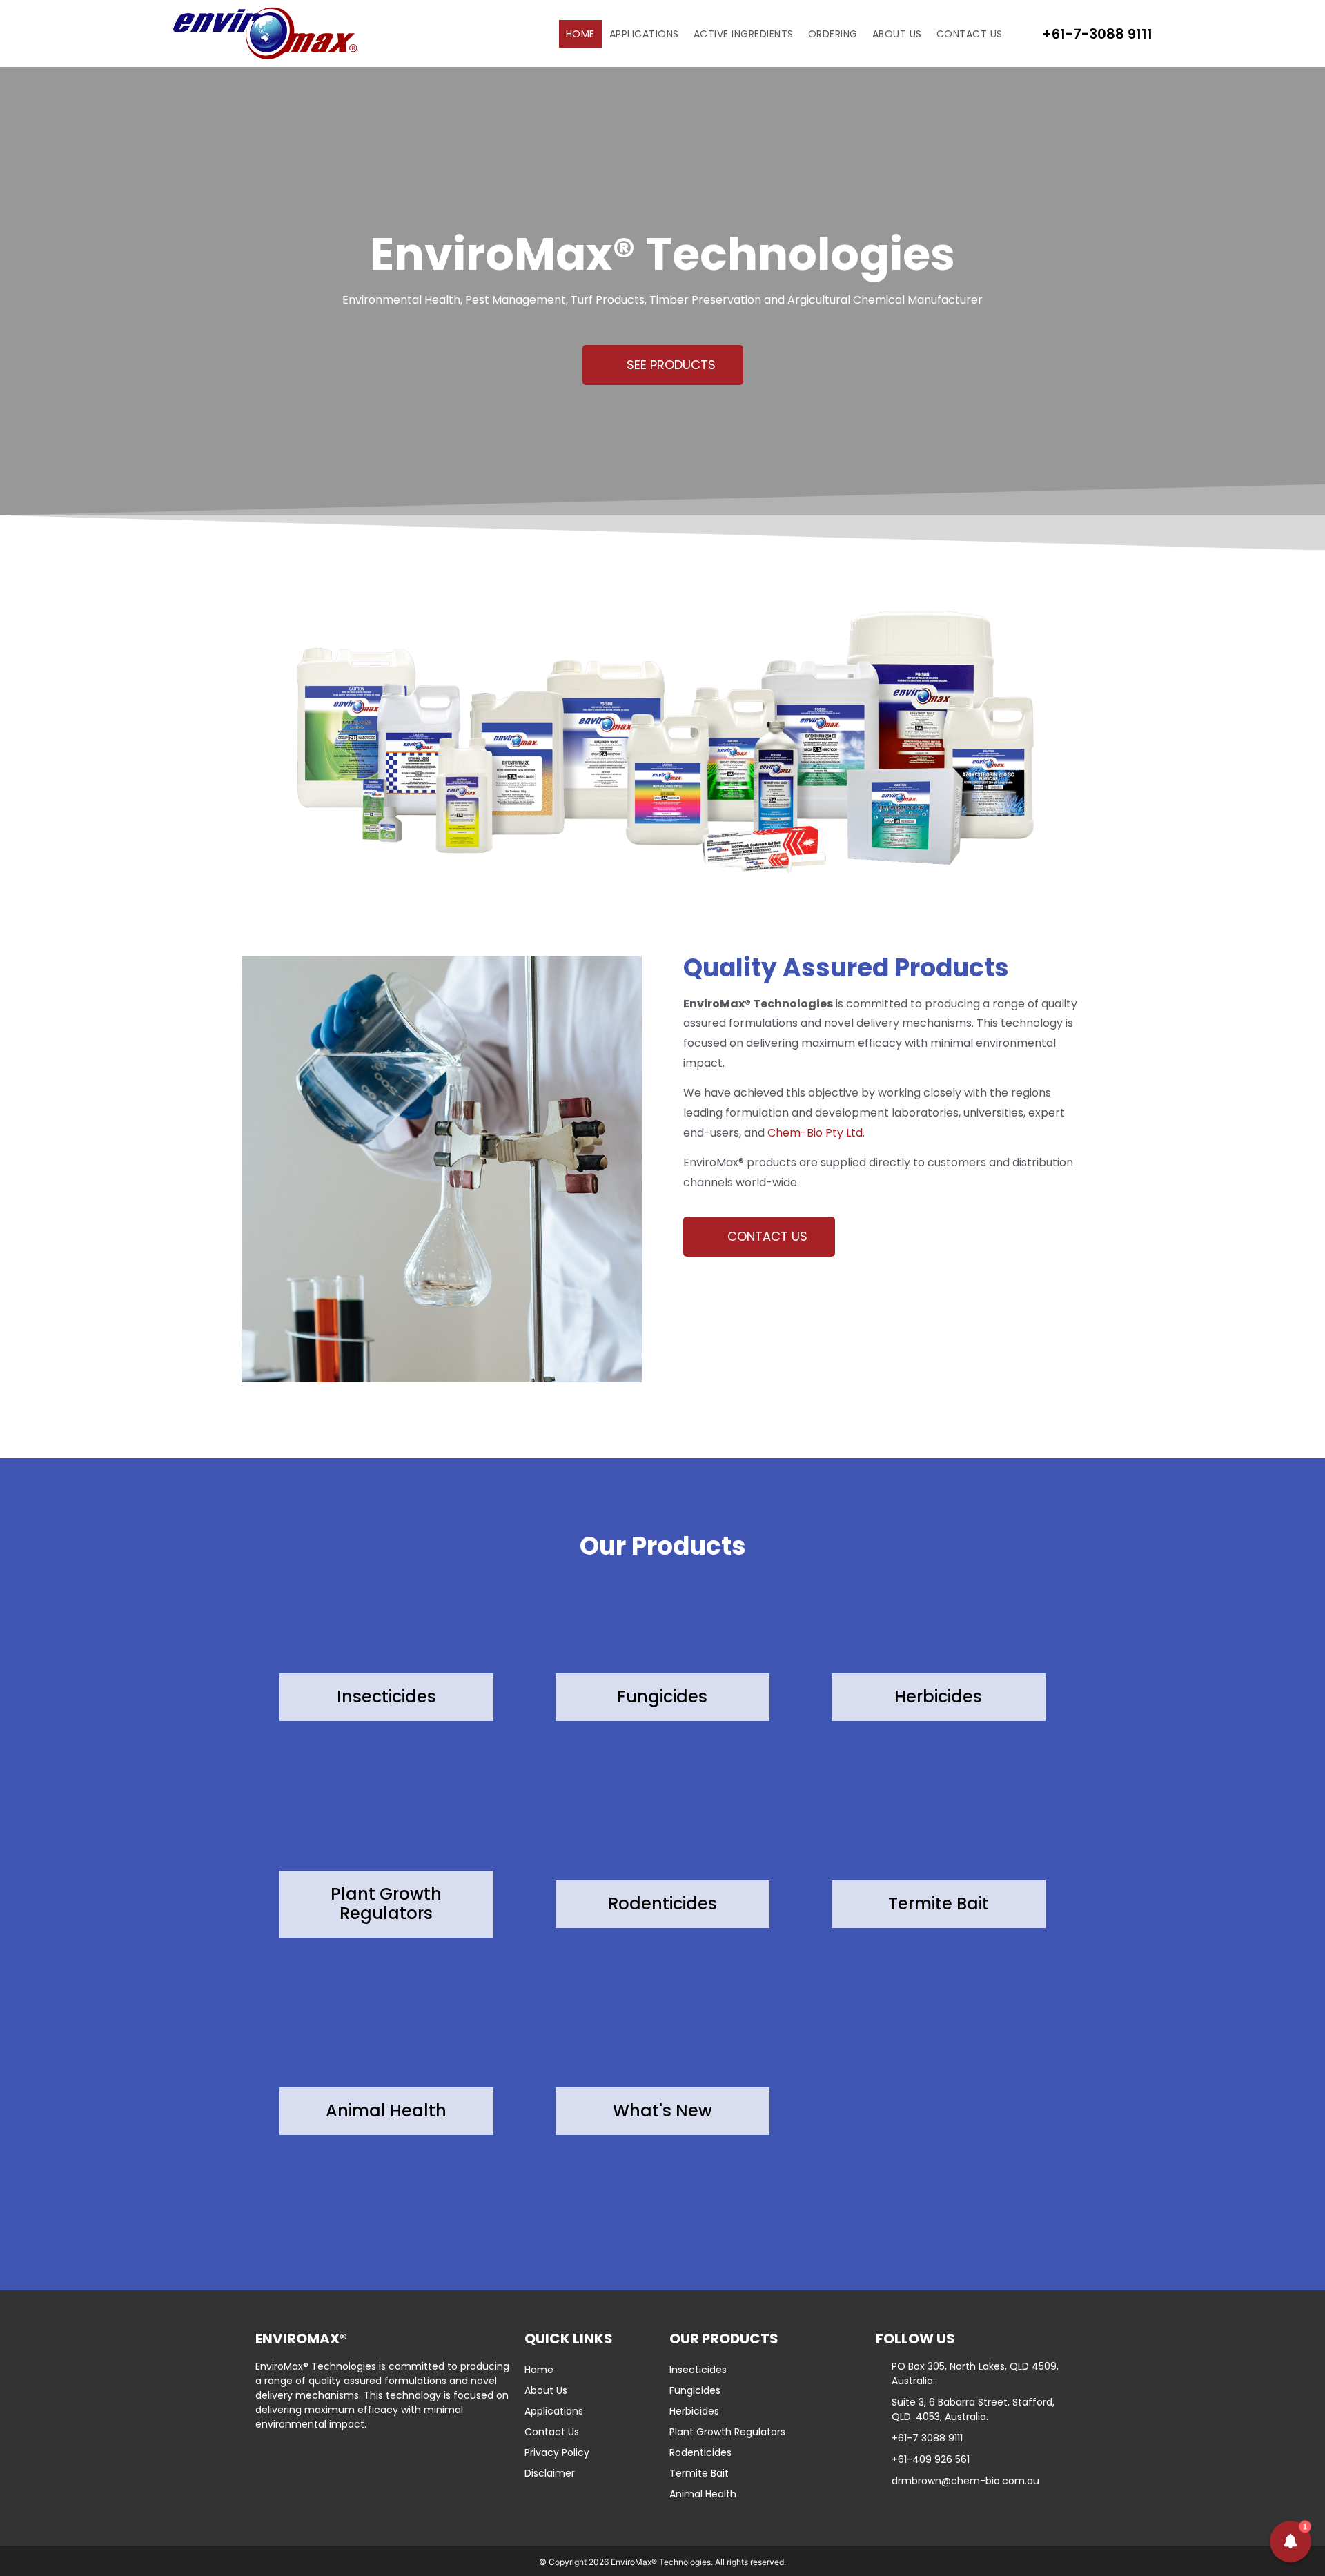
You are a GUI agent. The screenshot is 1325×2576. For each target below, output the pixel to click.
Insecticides (698, 2370)
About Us (897, 34)
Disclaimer (550, 2473)
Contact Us (970, 34)
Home (580, 34)
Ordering (833, 34)
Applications (644, 34)
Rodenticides (700, 2452)
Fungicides (695, 2390)
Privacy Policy (557, 2452)
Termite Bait (699, 2473)
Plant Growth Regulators (727, 2432)
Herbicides (694, 2411)
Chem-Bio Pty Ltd (815, 1133)
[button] (1290, 2541)
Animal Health (703, 2494)
